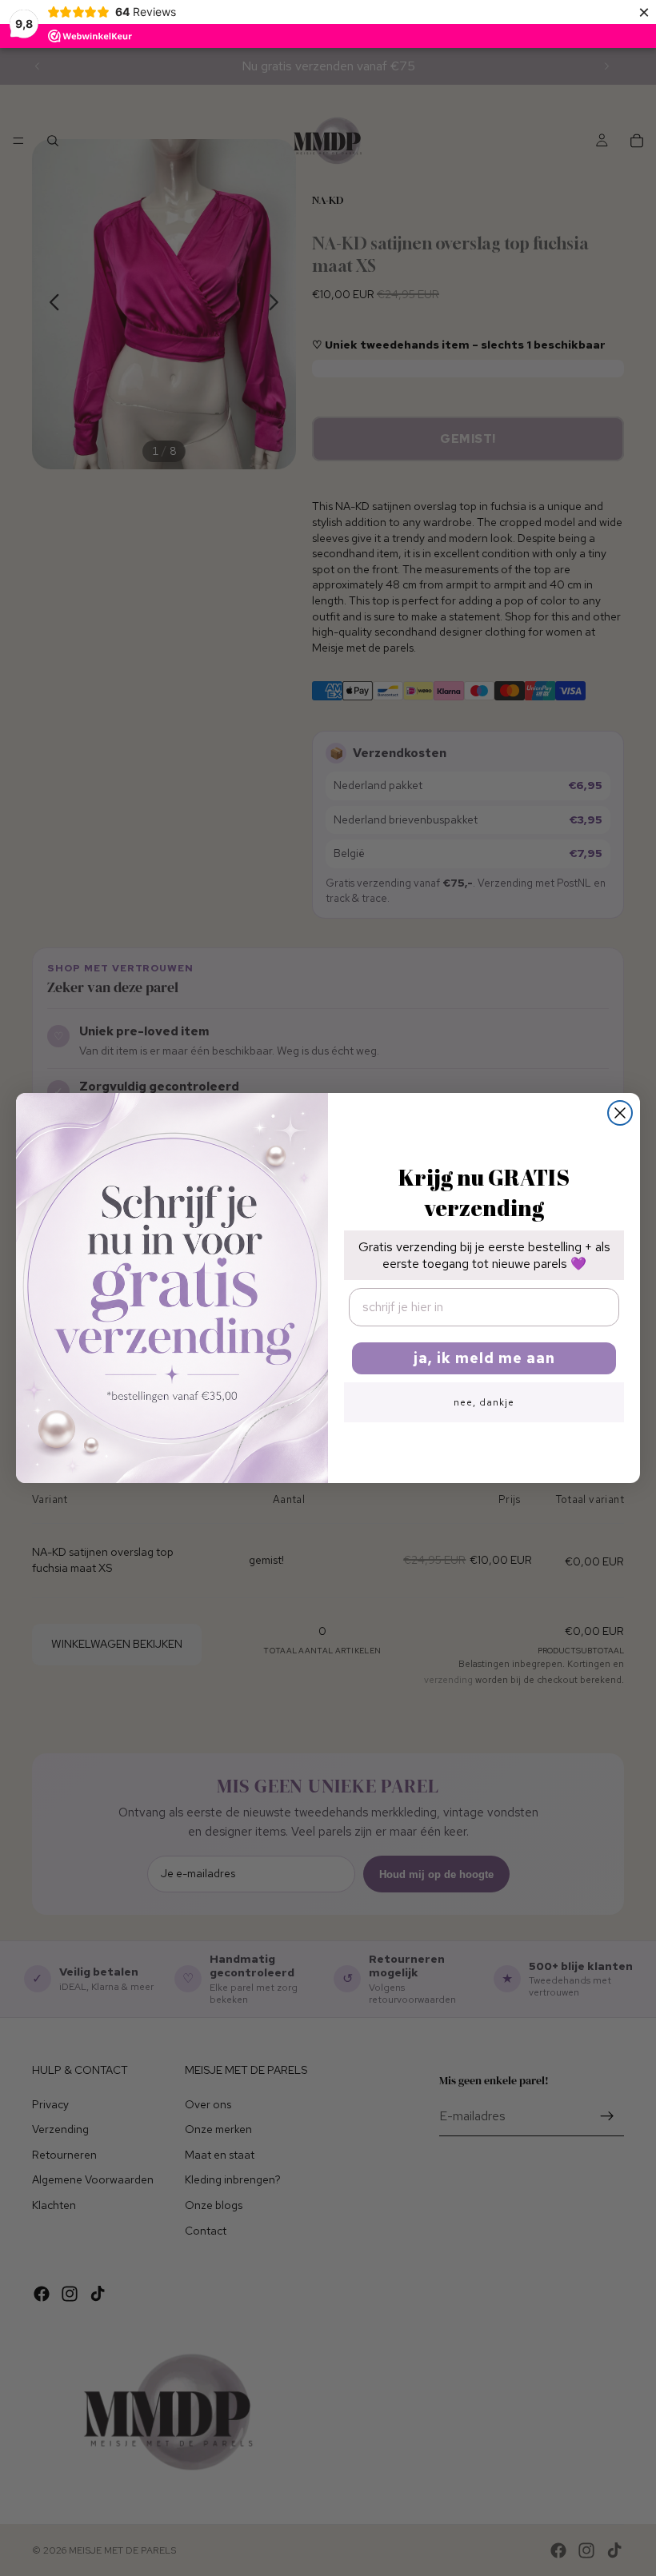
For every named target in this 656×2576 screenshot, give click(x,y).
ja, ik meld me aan (484, 1358)
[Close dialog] (620, 1113)
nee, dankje (484, 1402)
